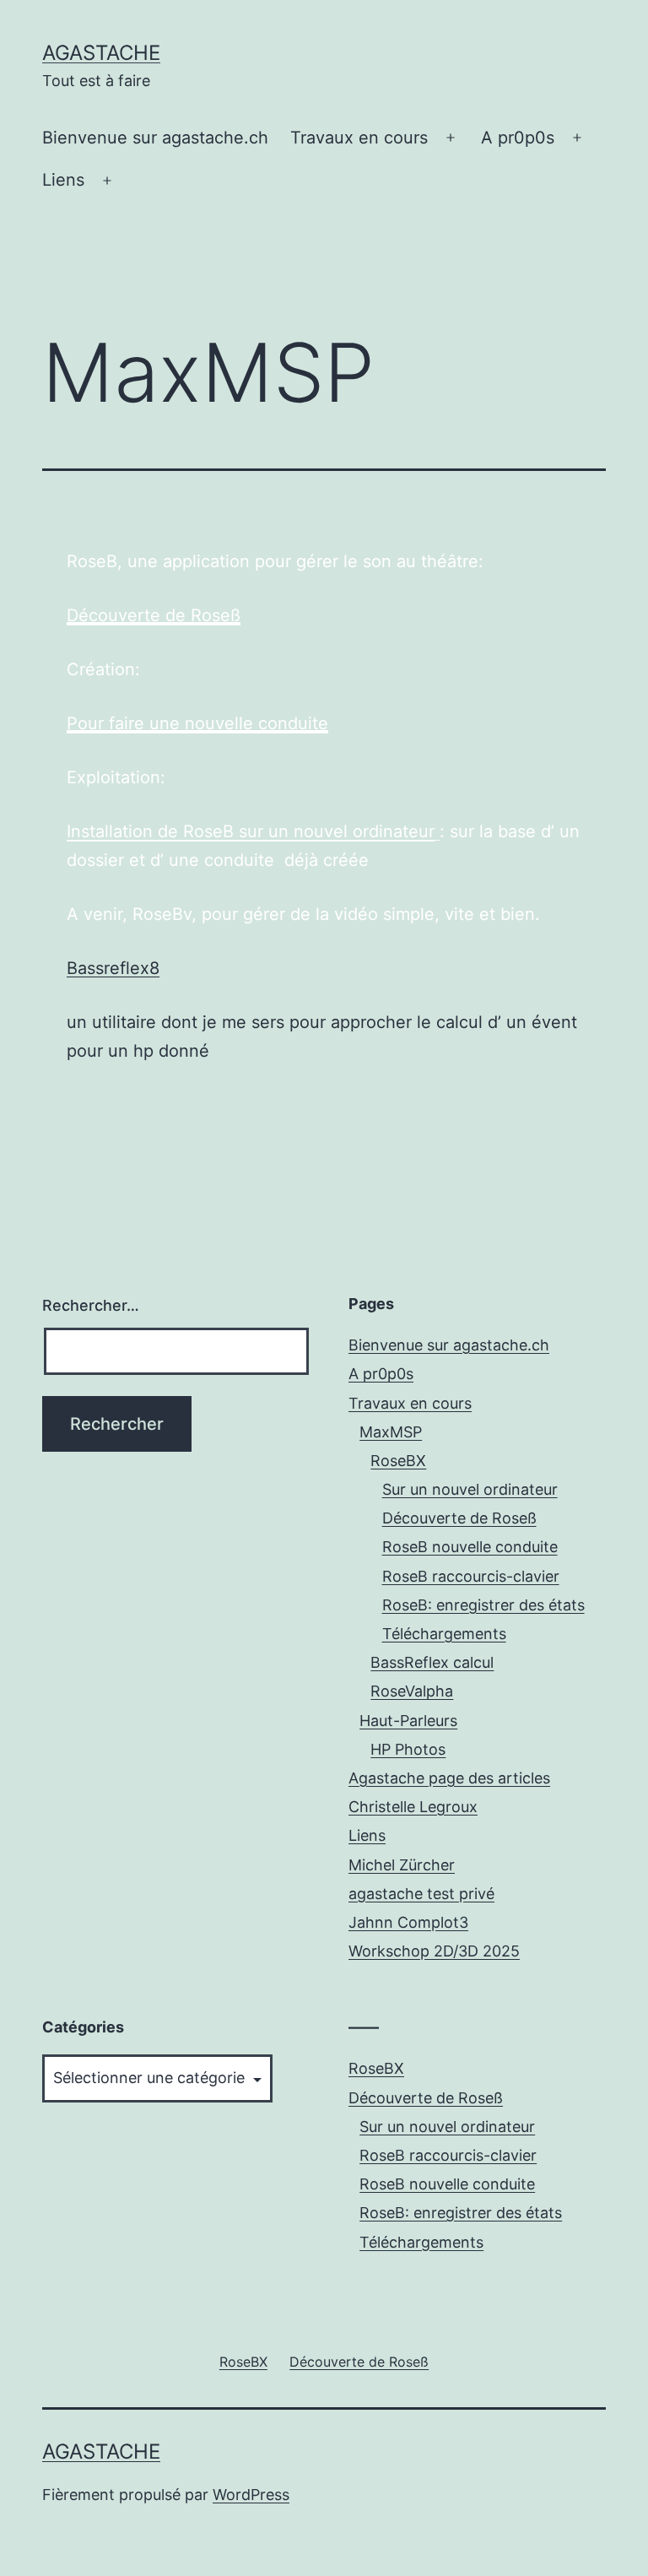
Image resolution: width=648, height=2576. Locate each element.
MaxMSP (391, 1432)
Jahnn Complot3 (408, 1922)
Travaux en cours (359, 138)
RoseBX (398, 1461)
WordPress (251, 2495)
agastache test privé (421, 1894)
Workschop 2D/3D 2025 (434, 1951)
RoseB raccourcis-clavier (471, 1576)
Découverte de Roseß (154, 615)
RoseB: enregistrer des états (483, 1605)
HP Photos (408, 1749)
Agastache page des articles (449, 1778)
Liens (63, 180)
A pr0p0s (518, 138)
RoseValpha (412, 1691)
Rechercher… (91, 1305)
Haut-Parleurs (408, 1721)
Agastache (101, 53)
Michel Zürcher (402, 1865)
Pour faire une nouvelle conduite (197, 723)
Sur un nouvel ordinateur (470, 1489)
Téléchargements (444, 1634)
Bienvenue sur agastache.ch (155, 138)
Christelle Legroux (413, 1807)
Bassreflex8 (113, 968)
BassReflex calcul (432, 1662)
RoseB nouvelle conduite (470, 1547)
